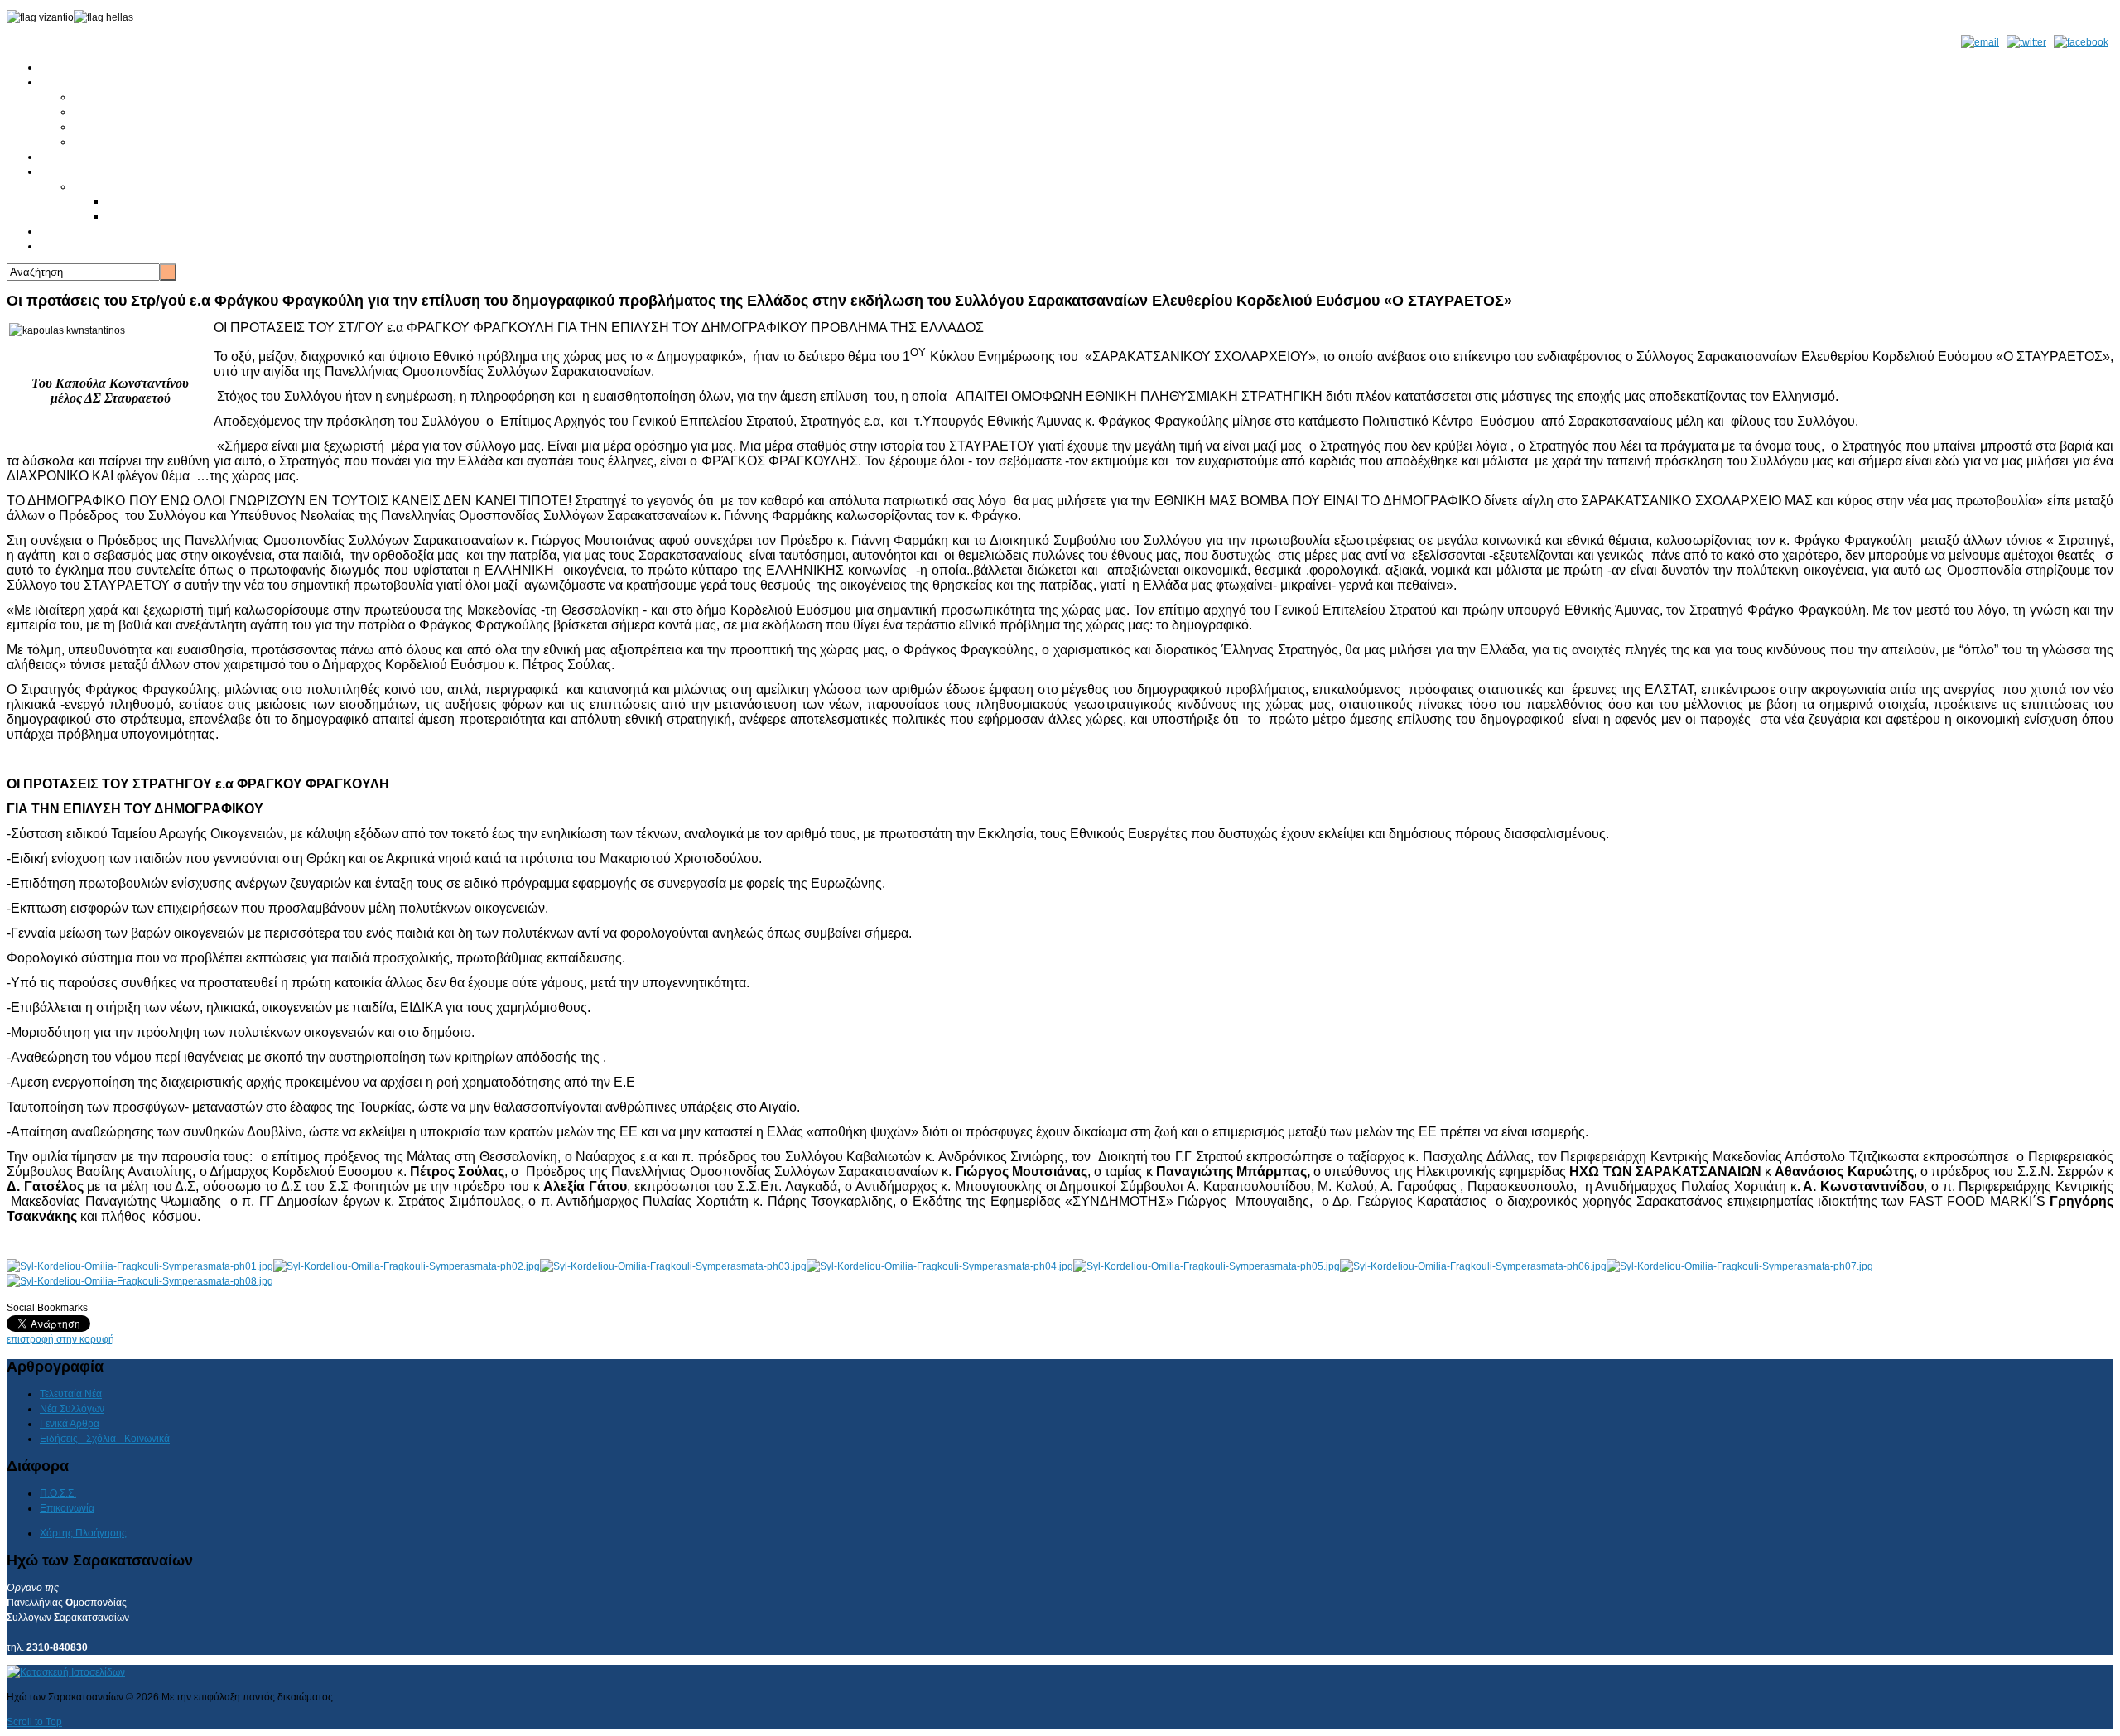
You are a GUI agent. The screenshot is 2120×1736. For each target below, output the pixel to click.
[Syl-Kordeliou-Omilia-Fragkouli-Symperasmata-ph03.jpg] (673, 1266)
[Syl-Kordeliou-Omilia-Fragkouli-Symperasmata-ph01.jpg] (140, 1266)
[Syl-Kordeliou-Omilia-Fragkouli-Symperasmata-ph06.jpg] (1473, 1266)
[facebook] (2081, 42)
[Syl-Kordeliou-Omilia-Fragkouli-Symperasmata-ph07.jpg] (1740, 1266)
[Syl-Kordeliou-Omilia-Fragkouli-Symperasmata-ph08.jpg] (140, 1281)
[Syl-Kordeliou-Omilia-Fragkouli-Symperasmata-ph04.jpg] (940, 1266)
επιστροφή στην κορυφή (60, 1339)
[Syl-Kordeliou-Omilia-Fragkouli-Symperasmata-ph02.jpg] (407, 1266)
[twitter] (2026, 42)
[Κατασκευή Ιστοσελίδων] (66, 1672)
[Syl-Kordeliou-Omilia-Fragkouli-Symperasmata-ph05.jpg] (1207, 1266)
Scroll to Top (34, 1722)
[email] (1980, 42)
